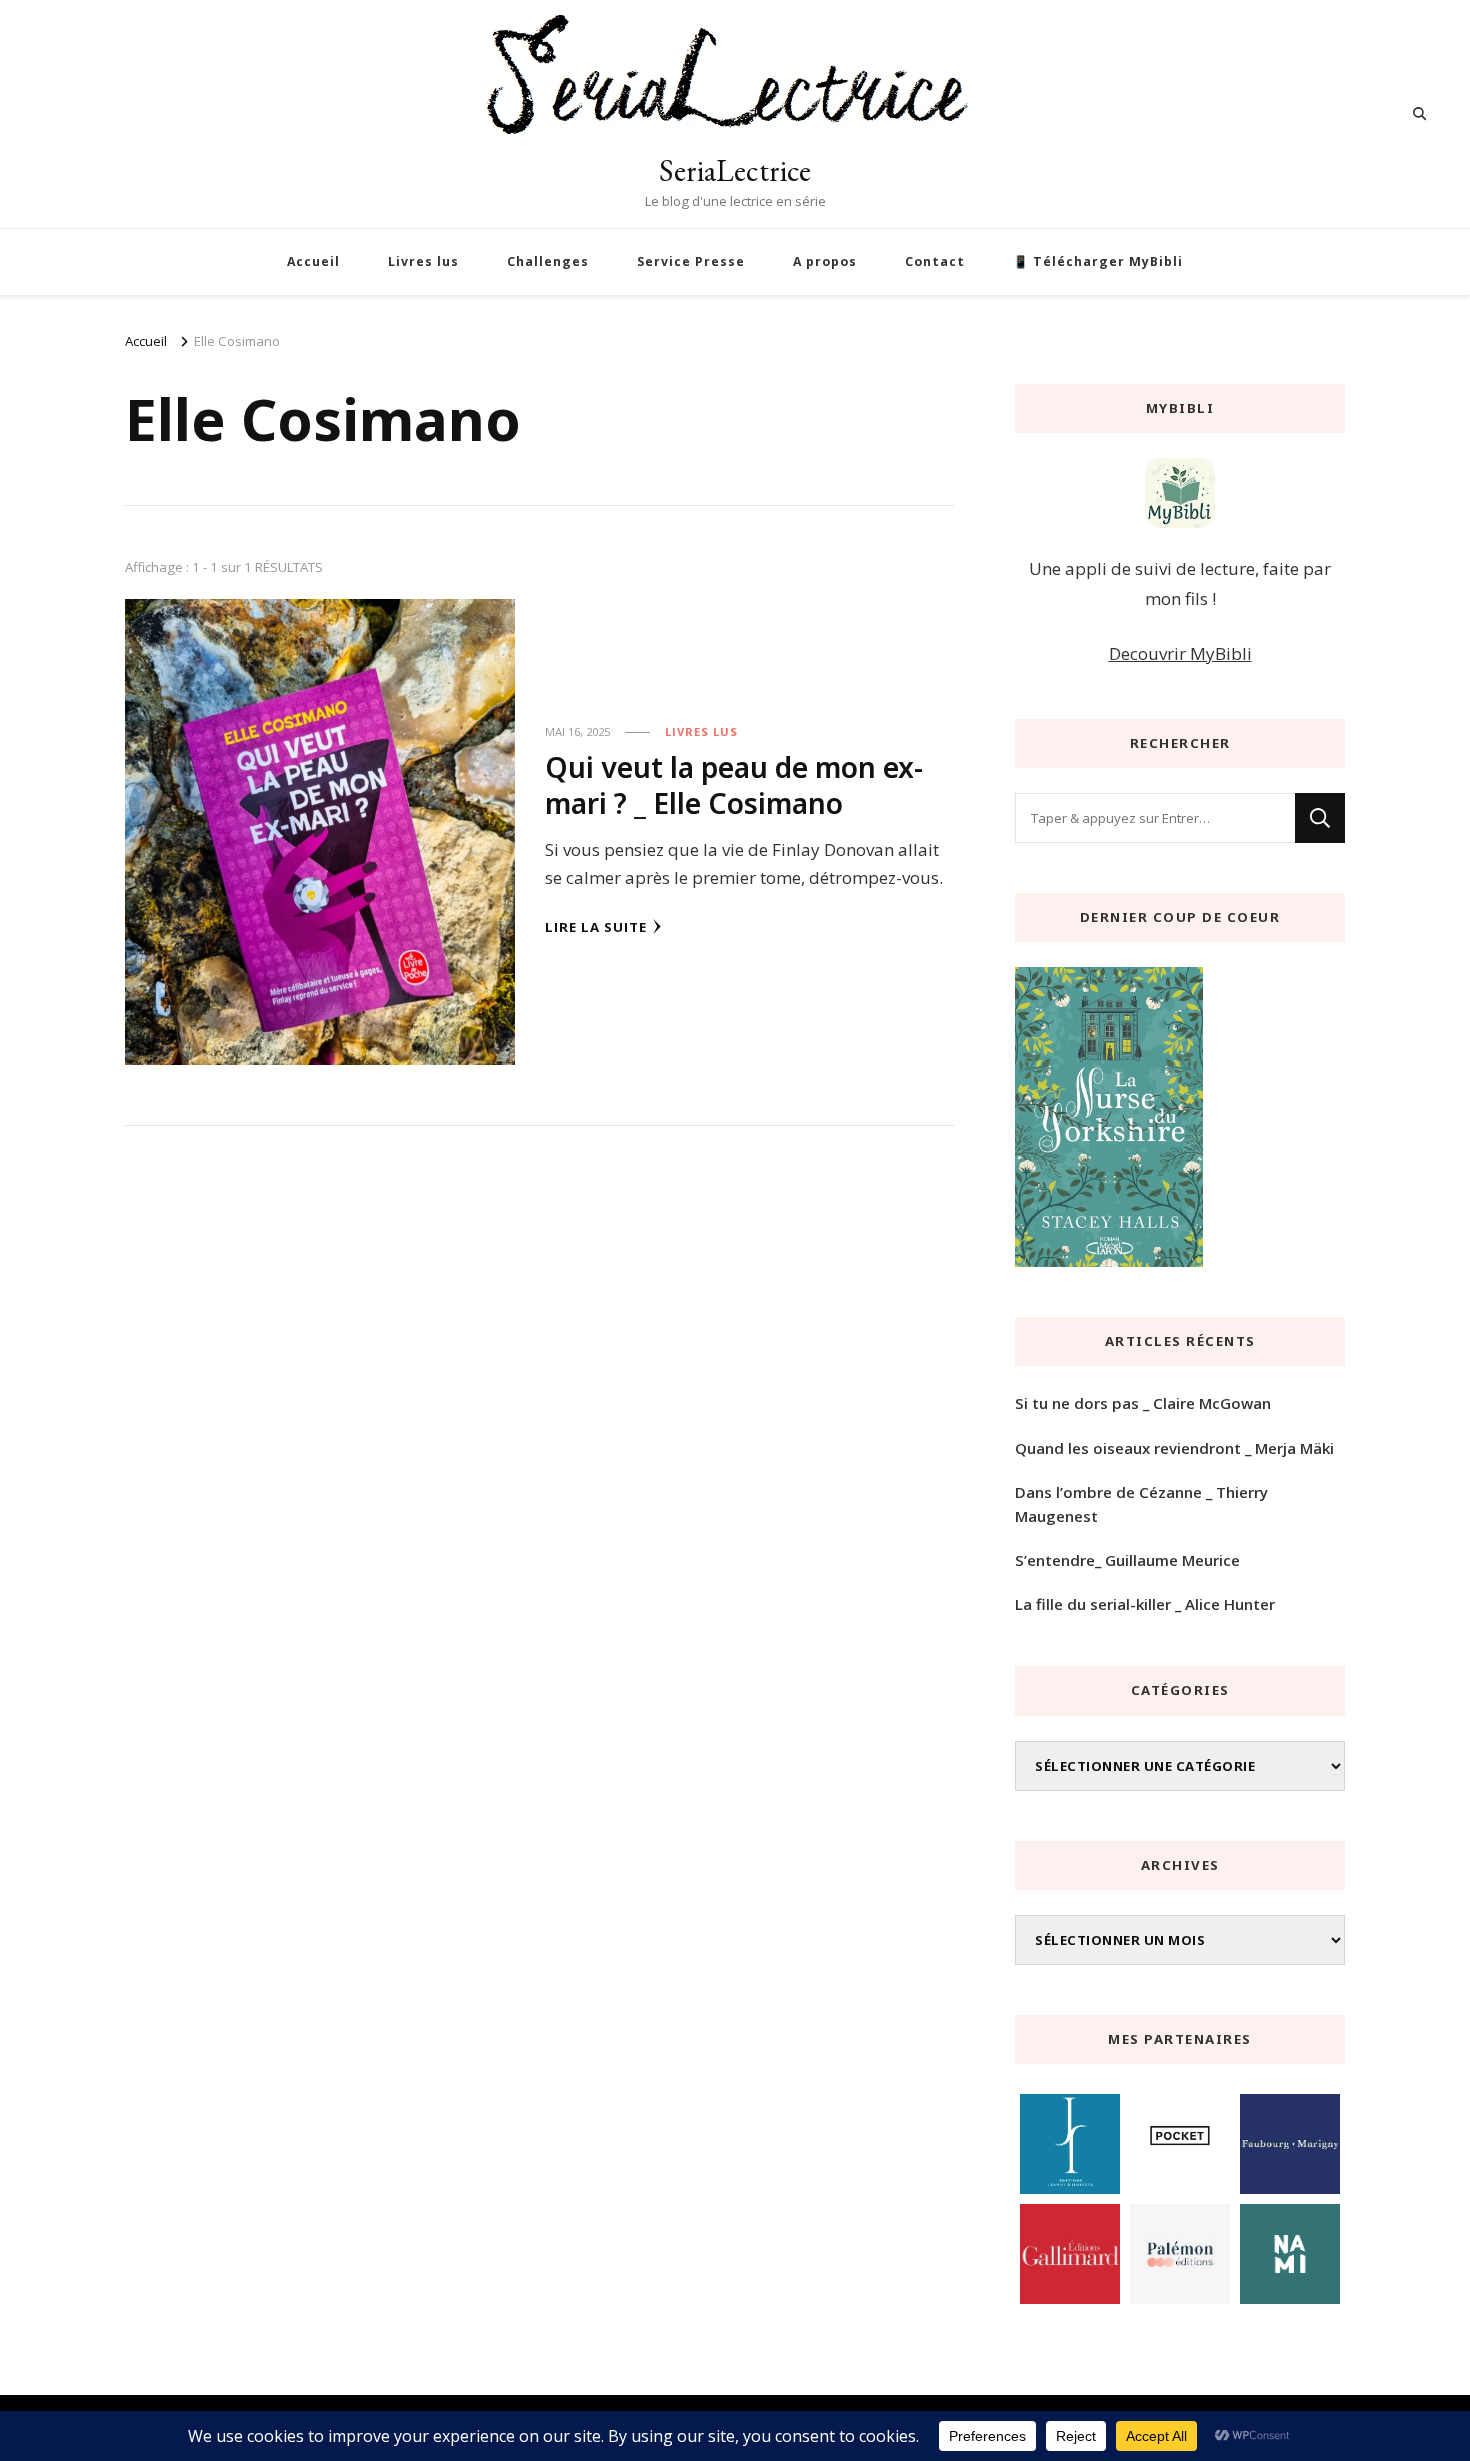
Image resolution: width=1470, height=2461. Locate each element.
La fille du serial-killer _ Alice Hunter (1145, 1604)
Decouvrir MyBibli (1180, 653)
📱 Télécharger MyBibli (1098, 261)
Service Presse (691, 261)
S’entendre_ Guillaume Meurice (1127, 1560)
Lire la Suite (596, 927)
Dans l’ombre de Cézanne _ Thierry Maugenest (1141, 1504)
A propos (825, 261)
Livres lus (423, 261)
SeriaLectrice (735, 170)
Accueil (313, 261)
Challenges (548, 261)
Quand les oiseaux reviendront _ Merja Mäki (1174, 1448)
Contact (935, 261)
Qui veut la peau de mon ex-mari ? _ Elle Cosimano (734, 784)
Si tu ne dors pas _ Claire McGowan (1143, 1403)
